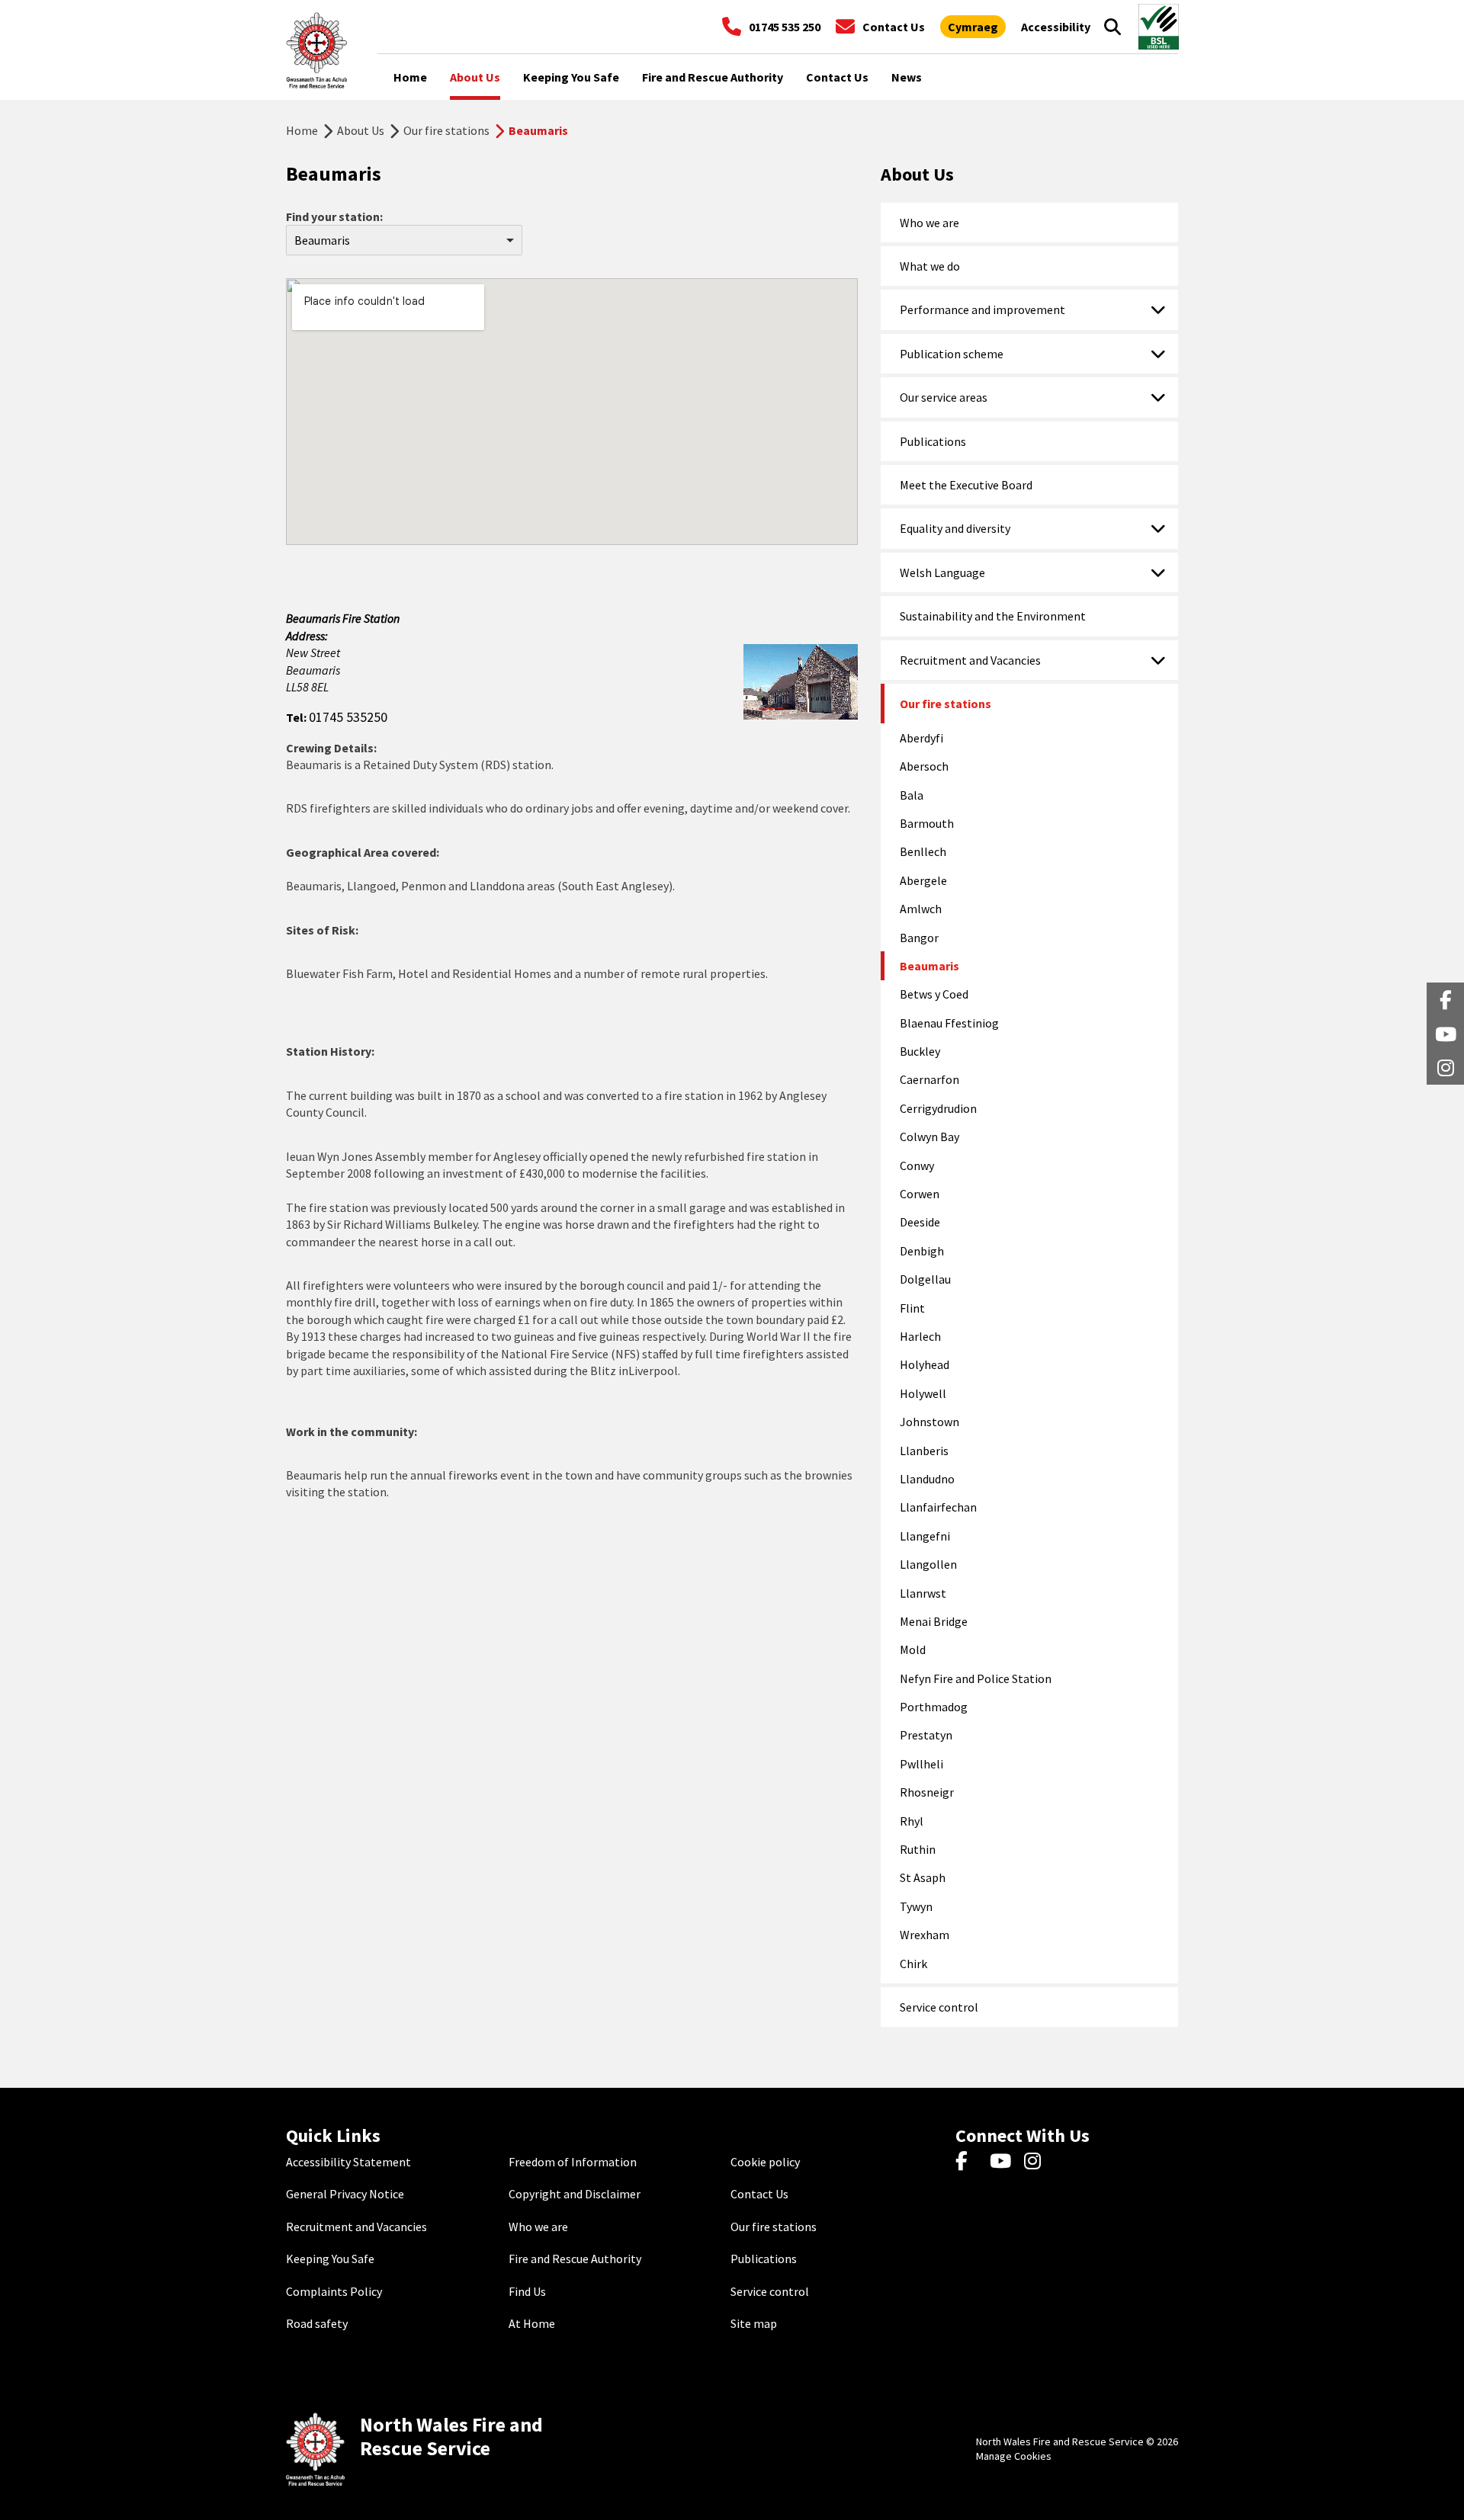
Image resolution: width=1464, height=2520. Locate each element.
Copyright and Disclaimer (575, 2194)
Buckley (920, 1051)
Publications (933, 441)
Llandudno (927, 1479)
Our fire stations (446, 130)
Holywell (923, 1393)
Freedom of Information (573, 2162)
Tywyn (916, 1906)
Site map (754, 2323)
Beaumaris (929, 966)
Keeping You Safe (330, 2259)
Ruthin (918, 1849)
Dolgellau (925, 1279)
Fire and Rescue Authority (575, 2259)
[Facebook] (969, 2162)
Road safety (317, 2323)
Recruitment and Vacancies (970, 660)
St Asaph (923, 1877)
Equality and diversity (955, 528)
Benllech (923, 851)
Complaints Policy (334, 2291)
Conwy (917, 1165)
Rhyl (912, 1821)
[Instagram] (1037, 2162)
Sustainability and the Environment (993, 616)
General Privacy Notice (345, 2194)
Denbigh (922, 1251)
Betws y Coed (934, 994)
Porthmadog (934, 1707)
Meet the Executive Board (966, 485)
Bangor (919, 938)
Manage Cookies (1014, 2456)
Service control (939, 2007)
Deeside (920, 1222)
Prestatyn (926, 1735)
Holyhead (925, 1364)
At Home (532, 2323)
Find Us (527, 2291)
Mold (913, 1650)
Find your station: (334, 216)
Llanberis (924, 1451)
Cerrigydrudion (938, 1108)
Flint (912, 1308)
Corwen (920, 1194)
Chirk (913, 1964)
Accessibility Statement (348, 2162)
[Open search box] (1112, 27)
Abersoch (924, 766)
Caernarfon (929, 1079)
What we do (930, 266)
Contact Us (759, 2194)
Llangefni (925, 1536)
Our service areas (944, 397)
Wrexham (925, 1935)
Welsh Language (942, 572)
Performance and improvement (982, 309)
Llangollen (928, 1564)
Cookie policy (765, 2162)
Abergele (923, 880)
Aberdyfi (921, 738)
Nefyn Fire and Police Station (976, 1678)
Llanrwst (923, 1593)
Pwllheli (921, 1764)
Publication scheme (952, 354)
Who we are (929, 223)
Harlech (920, 1336)
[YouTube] (1003, 2162)
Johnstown (929, 1422)
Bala (912, 795)
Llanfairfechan (938, 1507)
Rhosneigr (927, 1792)
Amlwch (921, 909)
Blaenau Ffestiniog (949, 1023)
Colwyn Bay (929, 1137)
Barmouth (927, 823)
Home (302, 130)
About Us (361, 130)
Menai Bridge (934, 1621)
